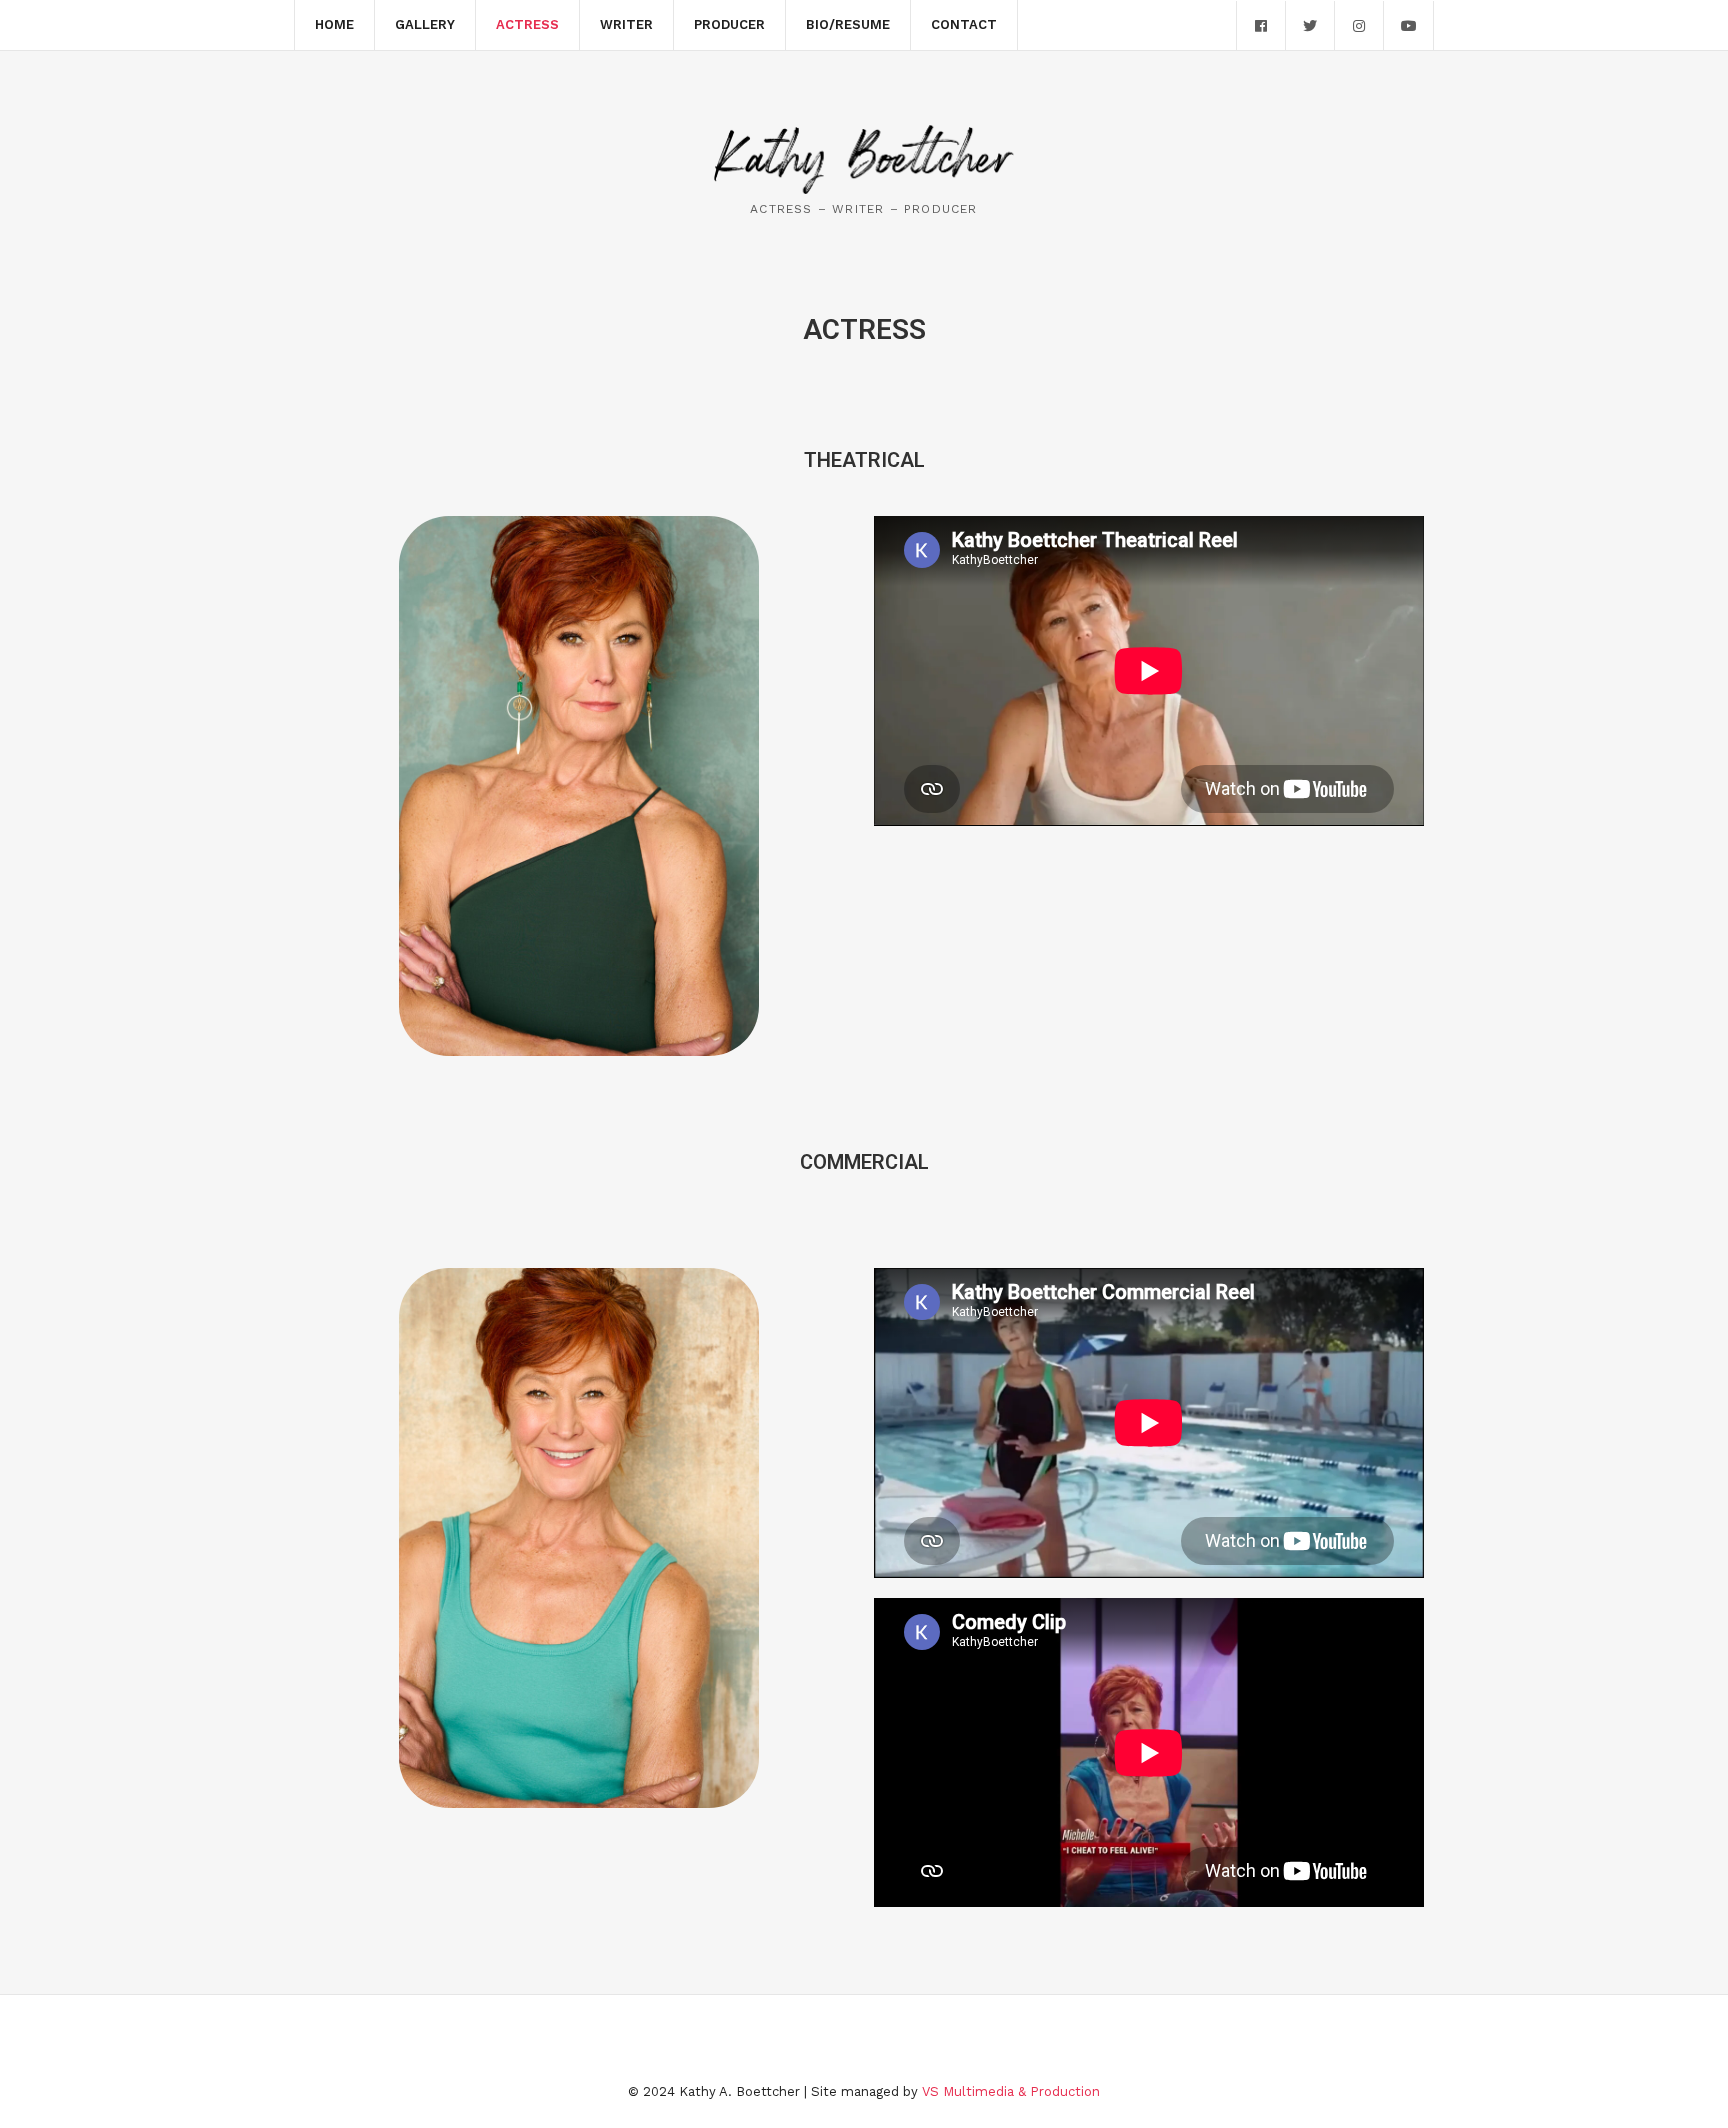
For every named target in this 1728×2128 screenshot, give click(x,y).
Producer (729, 24)
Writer (626, 24)
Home (334, 24)
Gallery (425, 24)
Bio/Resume (848, 24)
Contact (964, 24)
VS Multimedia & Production (1011, 2091)
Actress (527, 24)
